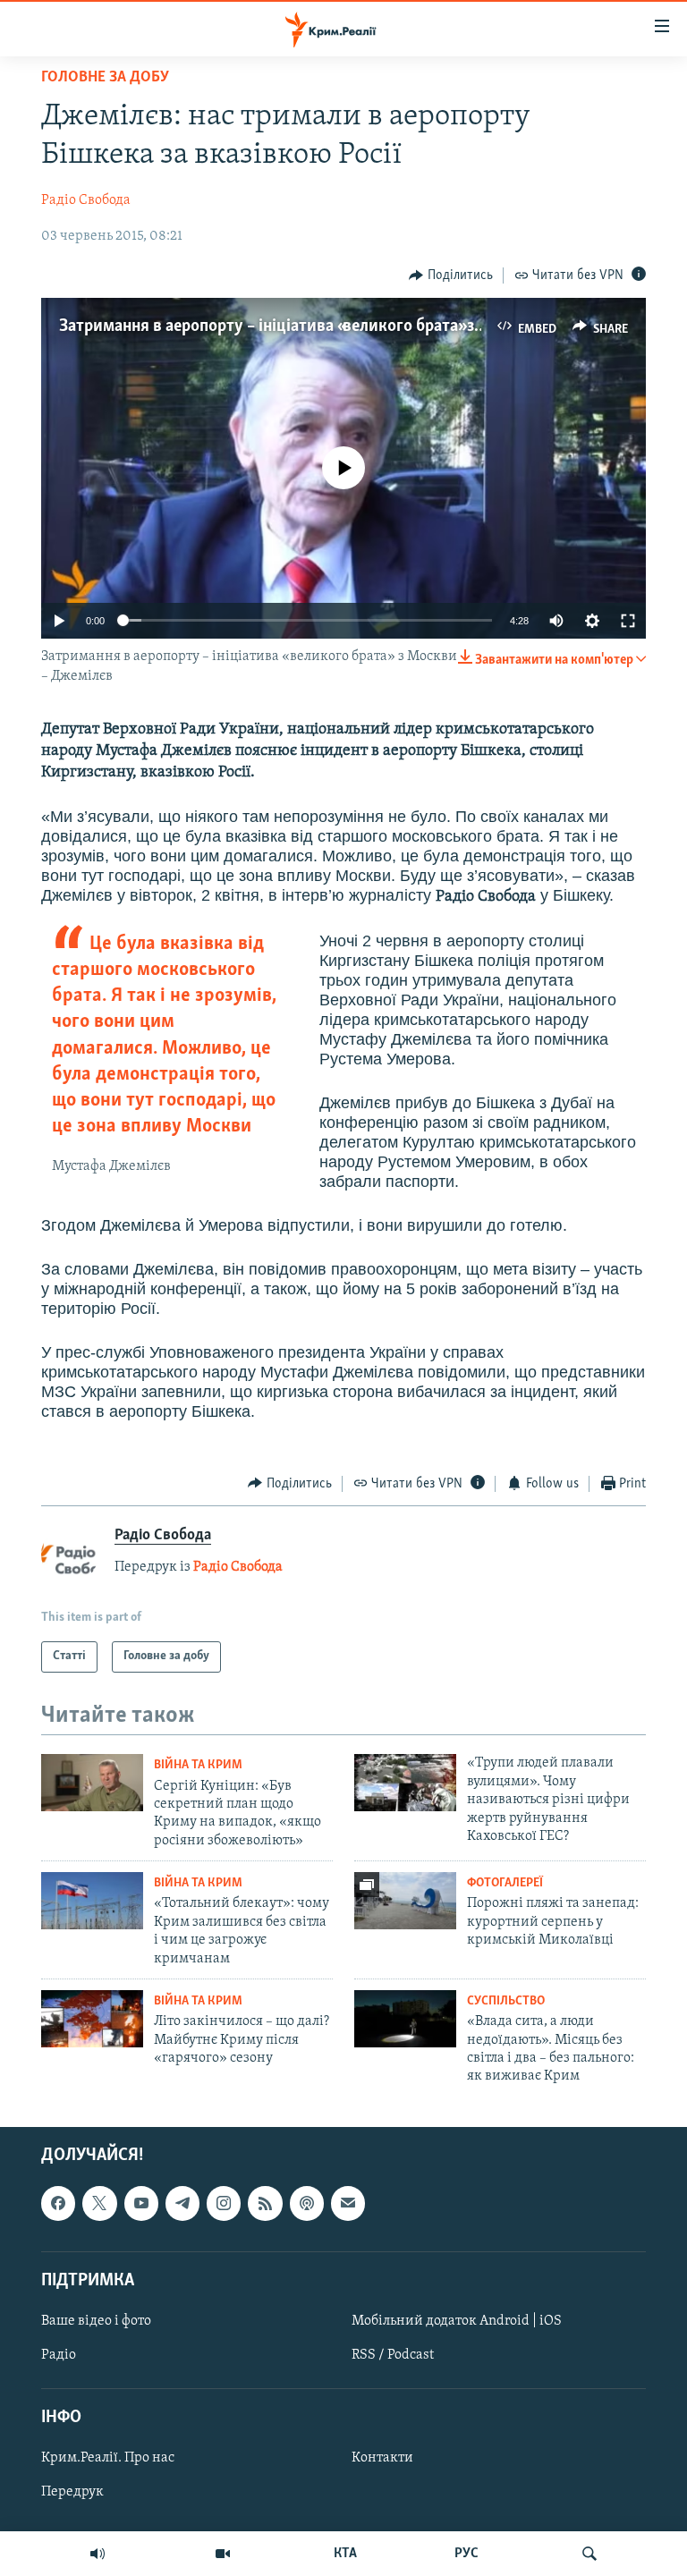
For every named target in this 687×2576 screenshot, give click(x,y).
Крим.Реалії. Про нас (108, 2458)
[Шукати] (589, 2554)
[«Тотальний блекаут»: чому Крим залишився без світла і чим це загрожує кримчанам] (92, 1901)
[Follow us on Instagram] (224, 2203)
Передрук (72, 2492)
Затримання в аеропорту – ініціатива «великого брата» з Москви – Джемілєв (343, 326)
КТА (345, 2554)
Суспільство (506, 2001)
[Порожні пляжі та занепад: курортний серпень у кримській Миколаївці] (405, 1901)
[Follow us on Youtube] (141, 2203)
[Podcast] (307, 2203)
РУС (466, 2554)
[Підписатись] (348, 2203)
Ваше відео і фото (96, 2321)
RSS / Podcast (393, 2355)
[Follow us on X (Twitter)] (99, 2203)
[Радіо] (98, 2554)
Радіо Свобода (86, 200)
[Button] (451, 275)
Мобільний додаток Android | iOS (457, 2321)
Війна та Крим (198, 1765)
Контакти (382, 2458)
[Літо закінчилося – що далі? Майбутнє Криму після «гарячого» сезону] (92, 2019)
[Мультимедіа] (223, 2554)
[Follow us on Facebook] (58, 2203)
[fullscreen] (628, 621)
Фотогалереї (505, 1883)
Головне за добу (105, 78)
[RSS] (265, 2203)
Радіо (59, 2355)
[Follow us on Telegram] (182, 2203)
